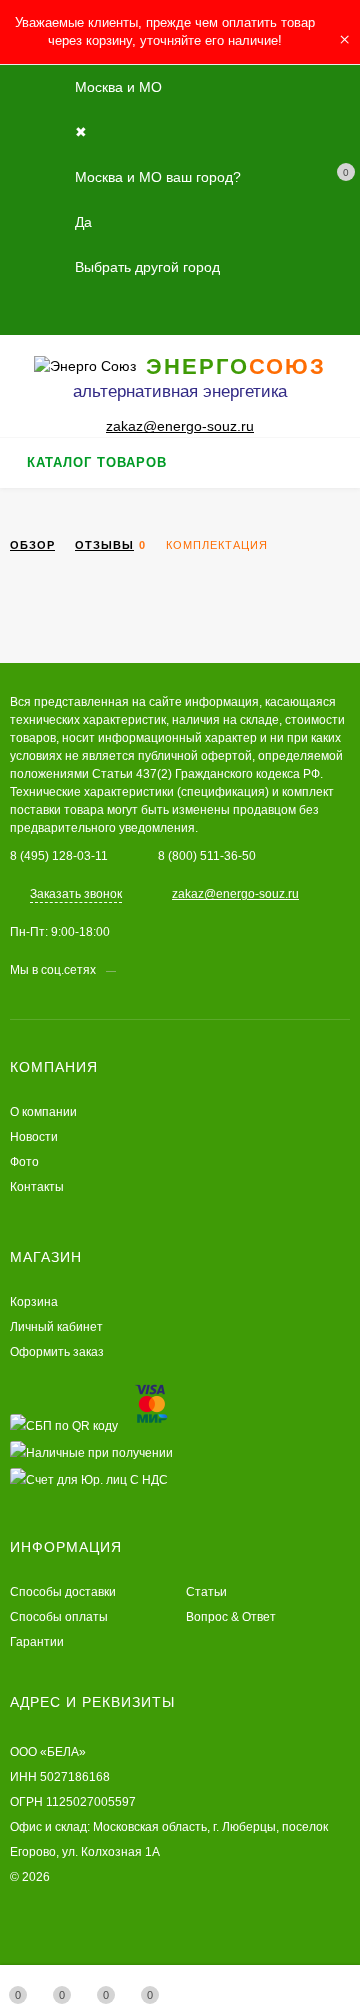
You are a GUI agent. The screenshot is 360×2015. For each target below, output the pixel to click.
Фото (24, 1162)
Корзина (34, 1302)
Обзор (32, 545)
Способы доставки (63, 1592)
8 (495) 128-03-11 (59, 856)
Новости (34, 1137)
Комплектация (217, 545)
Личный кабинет (56, 1327)
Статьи (206, 1592)
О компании (43, 1112)
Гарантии (37, 1642)
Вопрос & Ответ (231, 1617)
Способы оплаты (59, 1617)
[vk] (130, 970)
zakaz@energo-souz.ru (180, 426)
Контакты (37, 1187)
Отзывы (104, 545)
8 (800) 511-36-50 (207, 856)
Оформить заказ (57, 1352)
